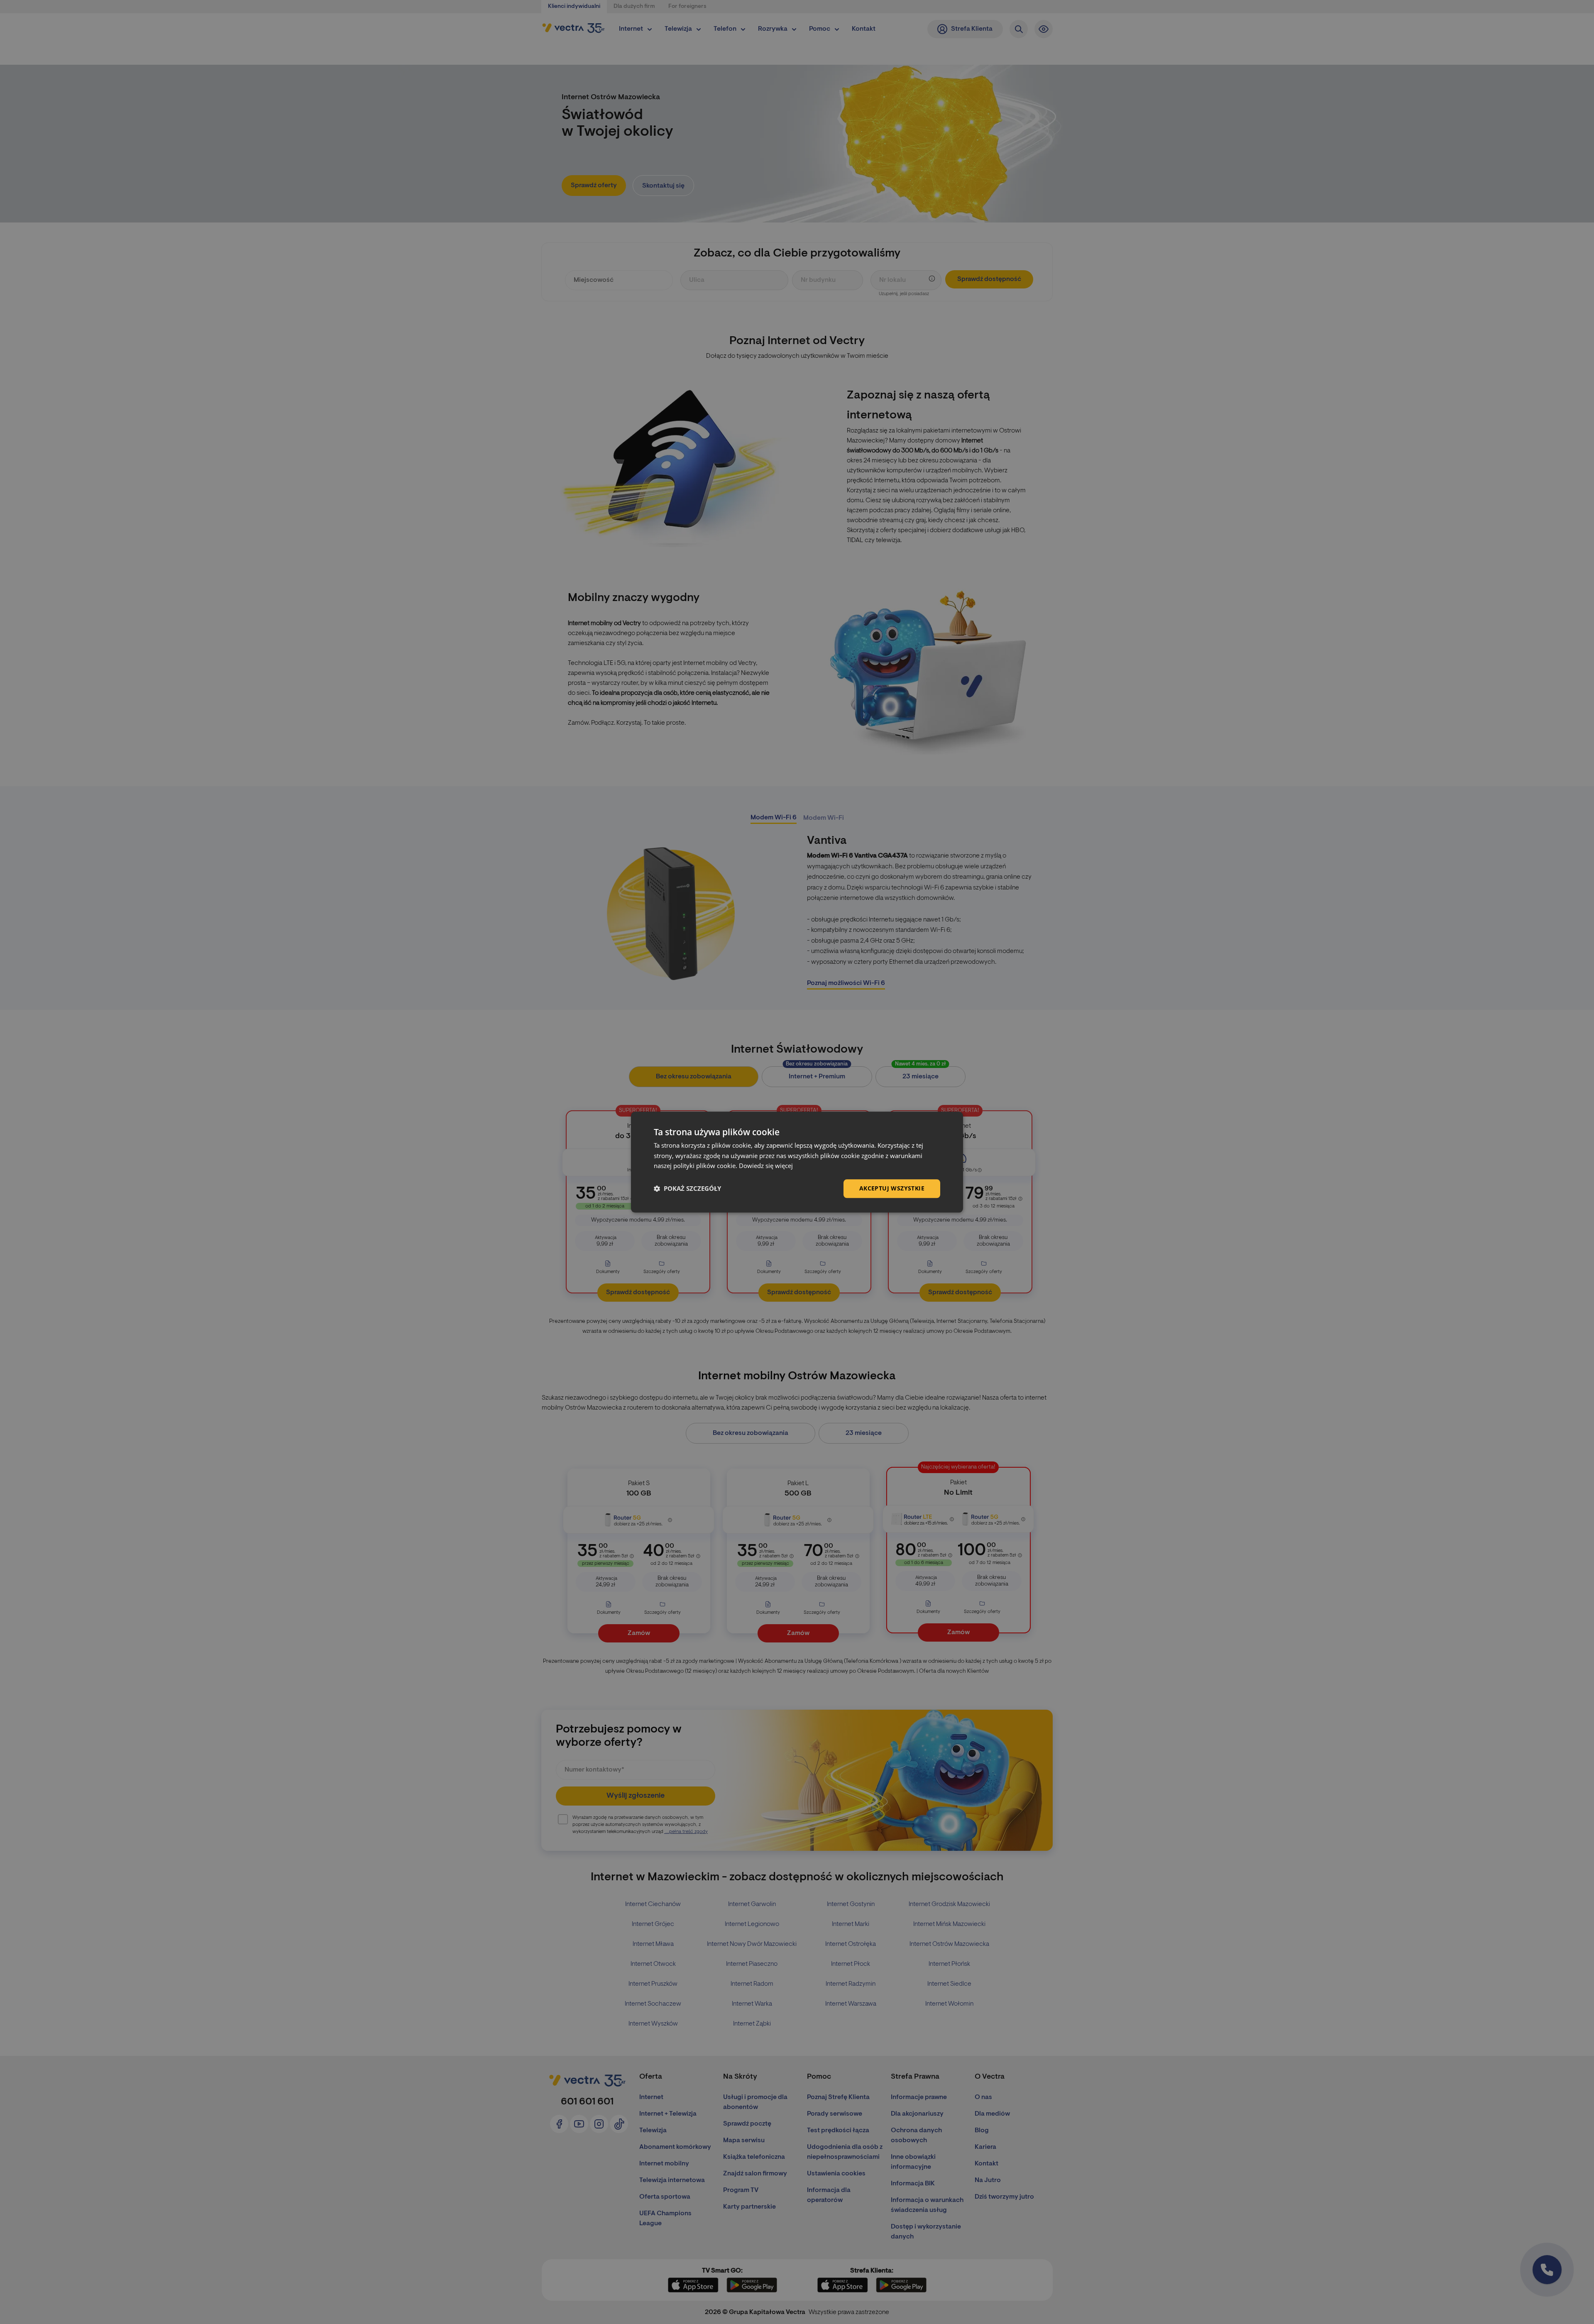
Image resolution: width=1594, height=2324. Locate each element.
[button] (687, 1189)
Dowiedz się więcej (766, 1166)
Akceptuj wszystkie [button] (892, 1188)
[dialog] (797, 1162)
